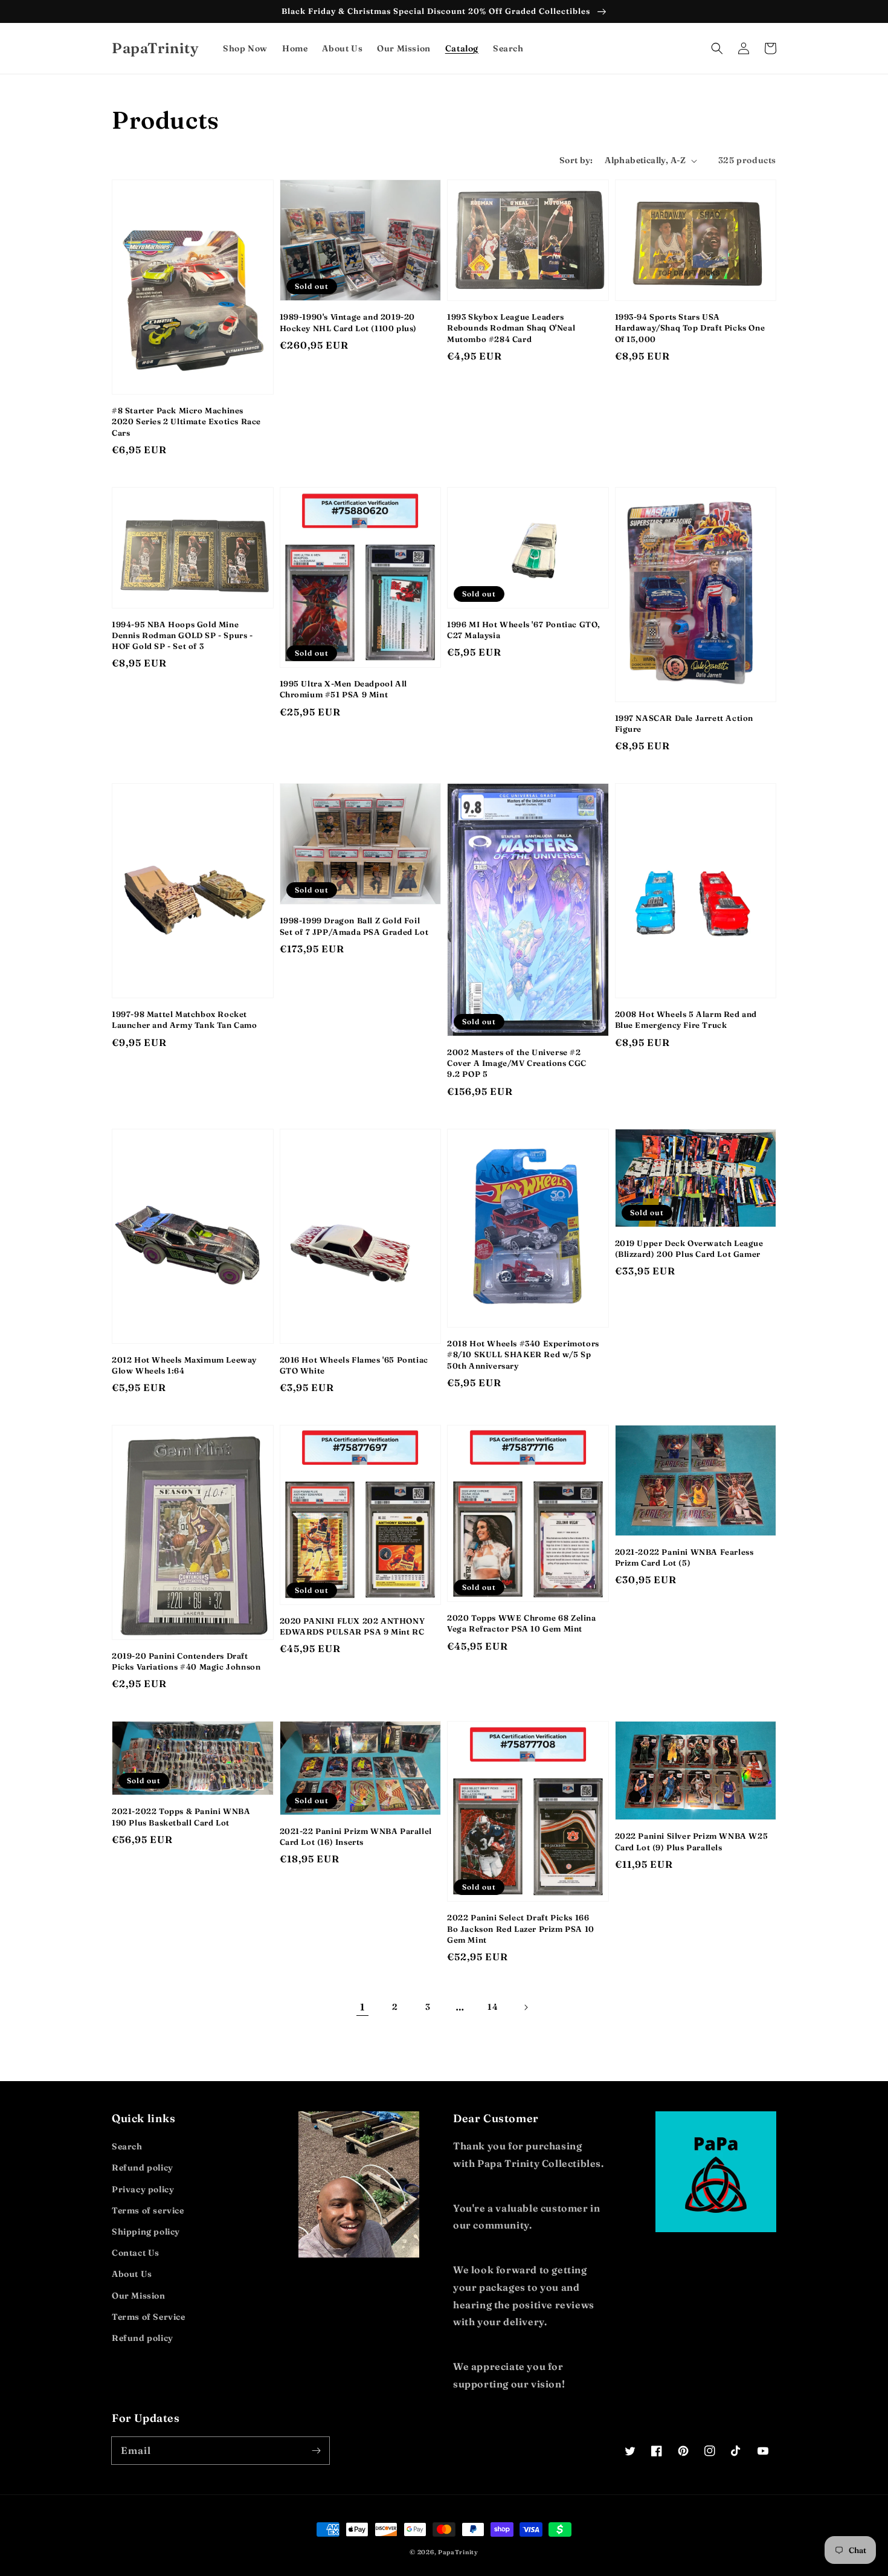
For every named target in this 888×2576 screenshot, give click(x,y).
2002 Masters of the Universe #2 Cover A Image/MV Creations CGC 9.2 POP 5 (517, 1063)
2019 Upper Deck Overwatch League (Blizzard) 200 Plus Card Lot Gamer (689, 1248)
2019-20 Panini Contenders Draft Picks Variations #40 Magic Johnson (186, 1661)
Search (127, 2146)
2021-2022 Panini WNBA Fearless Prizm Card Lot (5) (684, 1557)
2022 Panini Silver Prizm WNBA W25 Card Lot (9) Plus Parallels (692, 1841)
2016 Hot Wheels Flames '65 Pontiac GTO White (354, 1365)
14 (493, 2007)
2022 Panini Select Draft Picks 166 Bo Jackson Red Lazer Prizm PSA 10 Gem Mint (521, 1928)
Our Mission (139, 2296)
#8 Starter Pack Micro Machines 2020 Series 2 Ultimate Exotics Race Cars (186, 421)
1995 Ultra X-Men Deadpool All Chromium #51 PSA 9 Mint (343, 689)
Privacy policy (143, 2189)
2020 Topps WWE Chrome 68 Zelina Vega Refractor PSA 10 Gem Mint (522, 1623)
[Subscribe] (316, 2450)
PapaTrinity (458, 2552)
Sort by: (576, 160)
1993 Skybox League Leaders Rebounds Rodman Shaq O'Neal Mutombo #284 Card (511, 328)
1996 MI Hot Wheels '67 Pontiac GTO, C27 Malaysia (524, 630)
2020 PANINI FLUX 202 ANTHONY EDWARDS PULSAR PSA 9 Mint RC (352, 1626)
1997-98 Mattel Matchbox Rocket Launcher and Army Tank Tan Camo (185, 1019)
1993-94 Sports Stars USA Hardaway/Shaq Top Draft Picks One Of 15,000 (690, 328)
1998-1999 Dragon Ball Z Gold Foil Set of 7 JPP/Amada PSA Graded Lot (354, 926)
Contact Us (136, 2253)
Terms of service (148, 2210)
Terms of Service (149, 2317)
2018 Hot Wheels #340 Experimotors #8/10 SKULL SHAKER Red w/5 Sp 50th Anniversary (523, 1354)
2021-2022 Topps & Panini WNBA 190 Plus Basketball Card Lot (181, 1816)
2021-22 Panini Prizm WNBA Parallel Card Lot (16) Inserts (356, 1836)
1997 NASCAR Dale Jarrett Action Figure (684, 723)
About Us (132, 2274)
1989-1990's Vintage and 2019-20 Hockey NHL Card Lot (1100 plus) (349, 322)
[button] (717, 48)
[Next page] (526, 2007)
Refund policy (143, 2168)
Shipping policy (146, 2232)
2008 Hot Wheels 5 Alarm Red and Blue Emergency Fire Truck (686, 1019)
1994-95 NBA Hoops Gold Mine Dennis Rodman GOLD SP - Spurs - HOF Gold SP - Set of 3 (182, 635)
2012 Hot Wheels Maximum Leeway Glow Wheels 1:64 (184, 1365)
